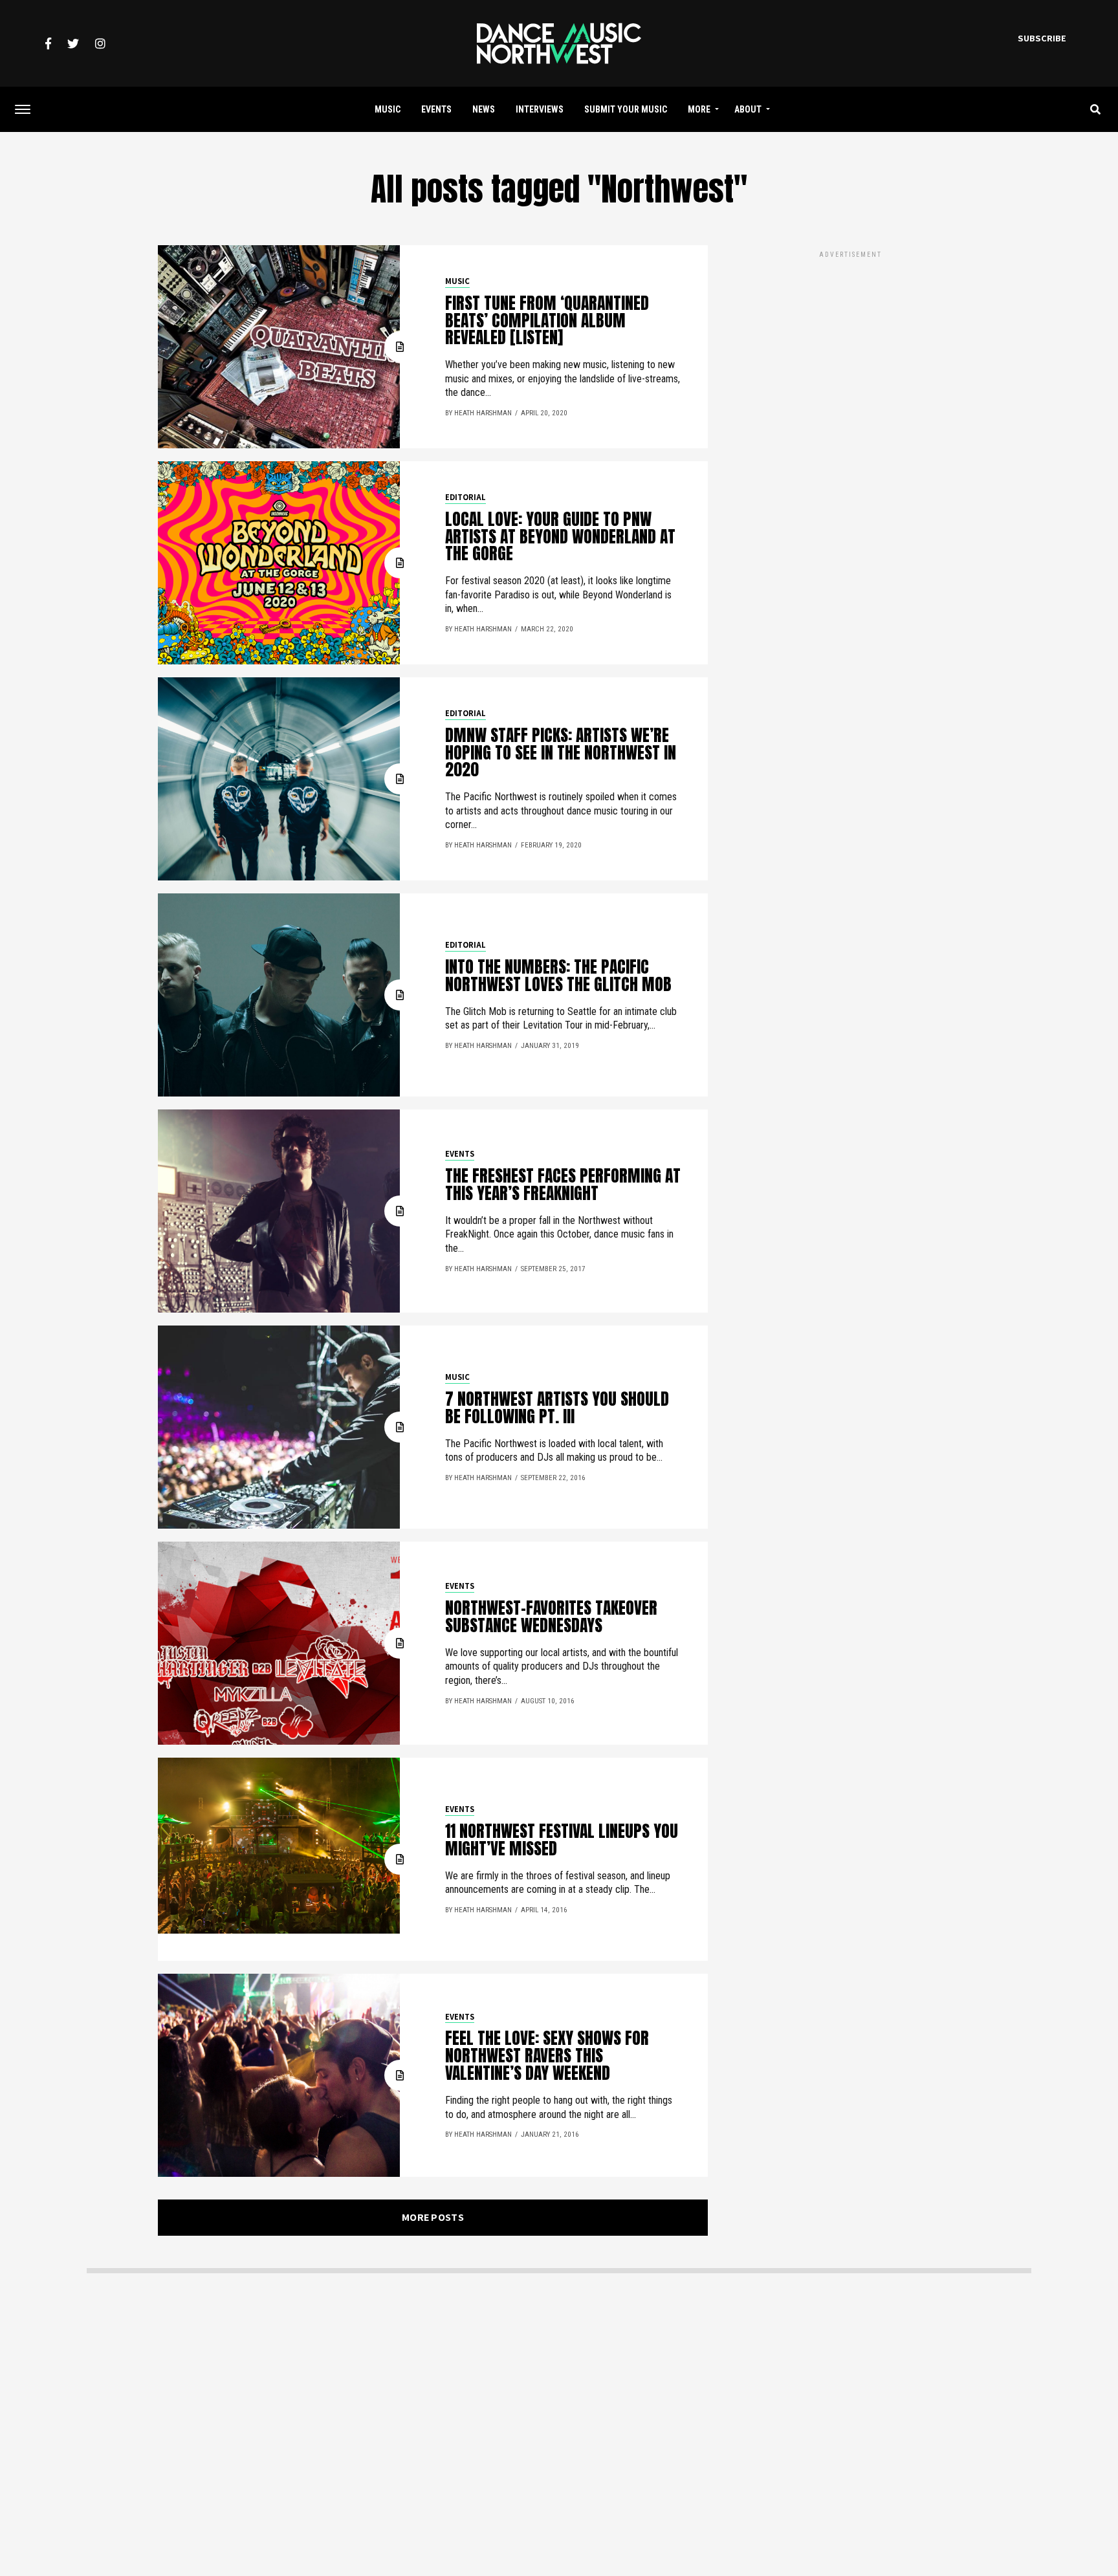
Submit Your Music (626, 109)
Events (436, 109)
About (748, 109)
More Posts (433, 2217)
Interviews (540, 109)
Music (388, 109)
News (484, 109)
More (699, 109)
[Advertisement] (850, 351)
